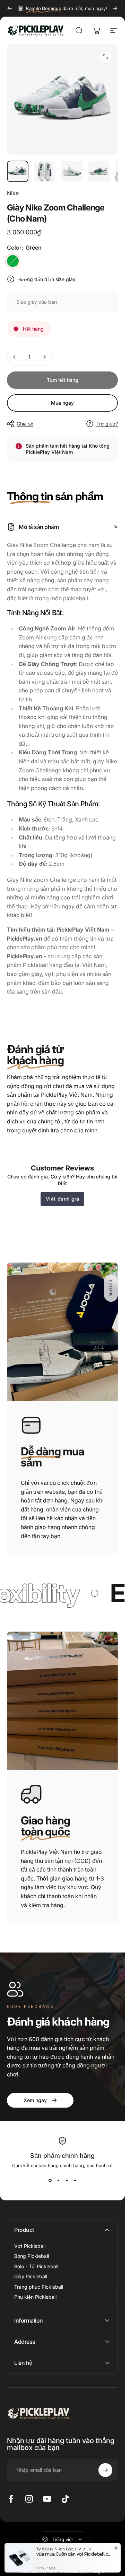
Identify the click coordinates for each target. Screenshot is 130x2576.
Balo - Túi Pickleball (36, 2266)
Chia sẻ (25, 424)
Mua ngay (62, 403)
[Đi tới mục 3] (72, 171)
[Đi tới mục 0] (18, 171)
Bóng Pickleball (32, 2256)
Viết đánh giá (63, 1199)
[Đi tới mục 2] (45, 171)
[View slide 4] (75, 2181)
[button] (111, 1288)
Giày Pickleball (31, 2276)
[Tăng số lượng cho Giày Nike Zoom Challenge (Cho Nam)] (44, 357)
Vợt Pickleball (30, 2246)
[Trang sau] (115, 8)
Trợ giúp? (107, 424)
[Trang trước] (10, 8)
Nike (13, 193)
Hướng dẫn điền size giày (46, 279)
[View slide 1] (50, 2181)
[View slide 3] (67, 2181)
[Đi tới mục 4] (99, 171)
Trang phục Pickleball (39, 2287)
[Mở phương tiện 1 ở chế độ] (105, 57)
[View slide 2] (58, 2181)
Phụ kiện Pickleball (35, 2297)
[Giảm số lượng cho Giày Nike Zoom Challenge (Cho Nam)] (15, 357)
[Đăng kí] (105, 2470)
